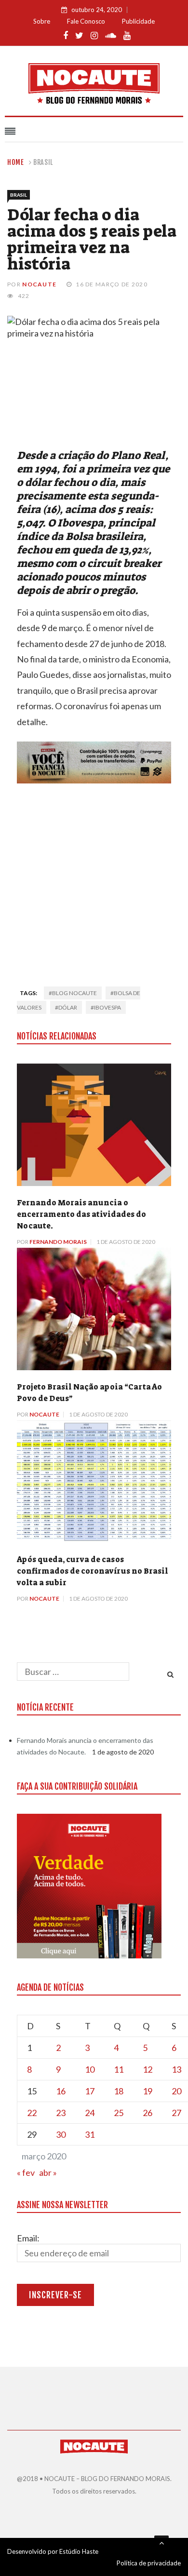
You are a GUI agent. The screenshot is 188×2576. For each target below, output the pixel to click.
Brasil (43, 162)
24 (90, 2113)
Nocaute (39, 284)
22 (32, 2113)
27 (176, 2113)
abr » (48, 2172)
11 (119, 2069)
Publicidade (138, 21)
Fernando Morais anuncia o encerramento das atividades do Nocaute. (81, 1214)
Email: (28, 2238)
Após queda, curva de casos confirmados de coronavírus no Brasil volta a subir (93, 1571)
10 (90, 2069)
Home (16, 162)
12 (148, 2069)
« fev (26, 2172)
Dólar (68, 1007)
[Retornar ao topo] (161, 2543)
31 (90, 2134)
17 (90, 2091)
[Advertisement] (94, 882)
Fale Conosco (86, 21)
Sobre (42, 21)
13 (176, 2069)
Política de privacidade (149, 2563)
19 (148, 2091)
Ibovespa (107, 1007)
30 (61, 2134)
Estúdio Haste (79, 2551)
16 (61, 2091)
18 (119, 2091)
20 (176, 2091)
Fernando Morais (58, 1242)
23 (61, 2113)
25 (119, 2113)
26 (148, 2113)
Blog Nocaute (74, 993)
